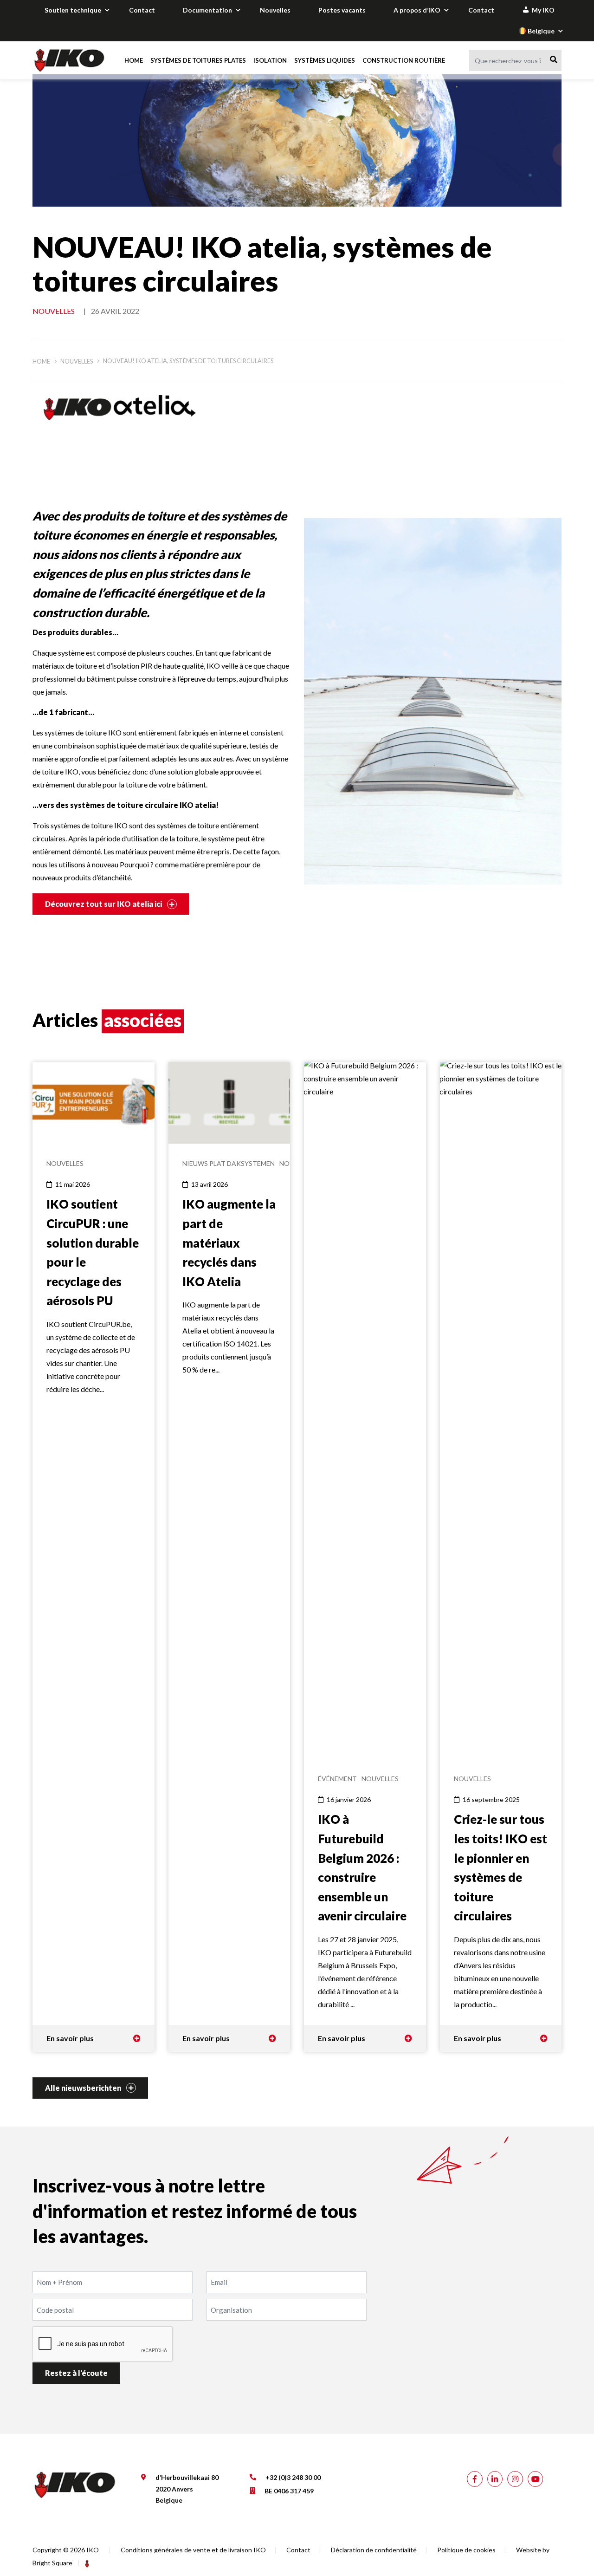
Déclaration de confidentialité (374, 2550)
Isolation (270, 60)
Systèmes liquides (325, 60)
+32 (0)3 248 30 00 (293, 2477)
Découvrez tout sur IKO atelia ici (104, 904)
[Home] (71, 60)
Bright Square (52, 2563)
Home (134, 60)
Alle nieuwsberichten (84, 2088)
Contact (142, 10)
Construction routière (404, 60)
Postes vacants (342, 10)
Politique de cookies (466, 2550)
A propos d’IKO (417, 10)
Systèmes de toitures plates (198, 60)
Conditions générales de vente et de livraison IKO (193, 2550)
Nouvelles (275, 10)
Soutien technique (73, 10)
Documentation (207, 10)
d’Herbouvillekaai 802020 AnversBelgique (187, 2489)
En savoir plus (70, 2038)
